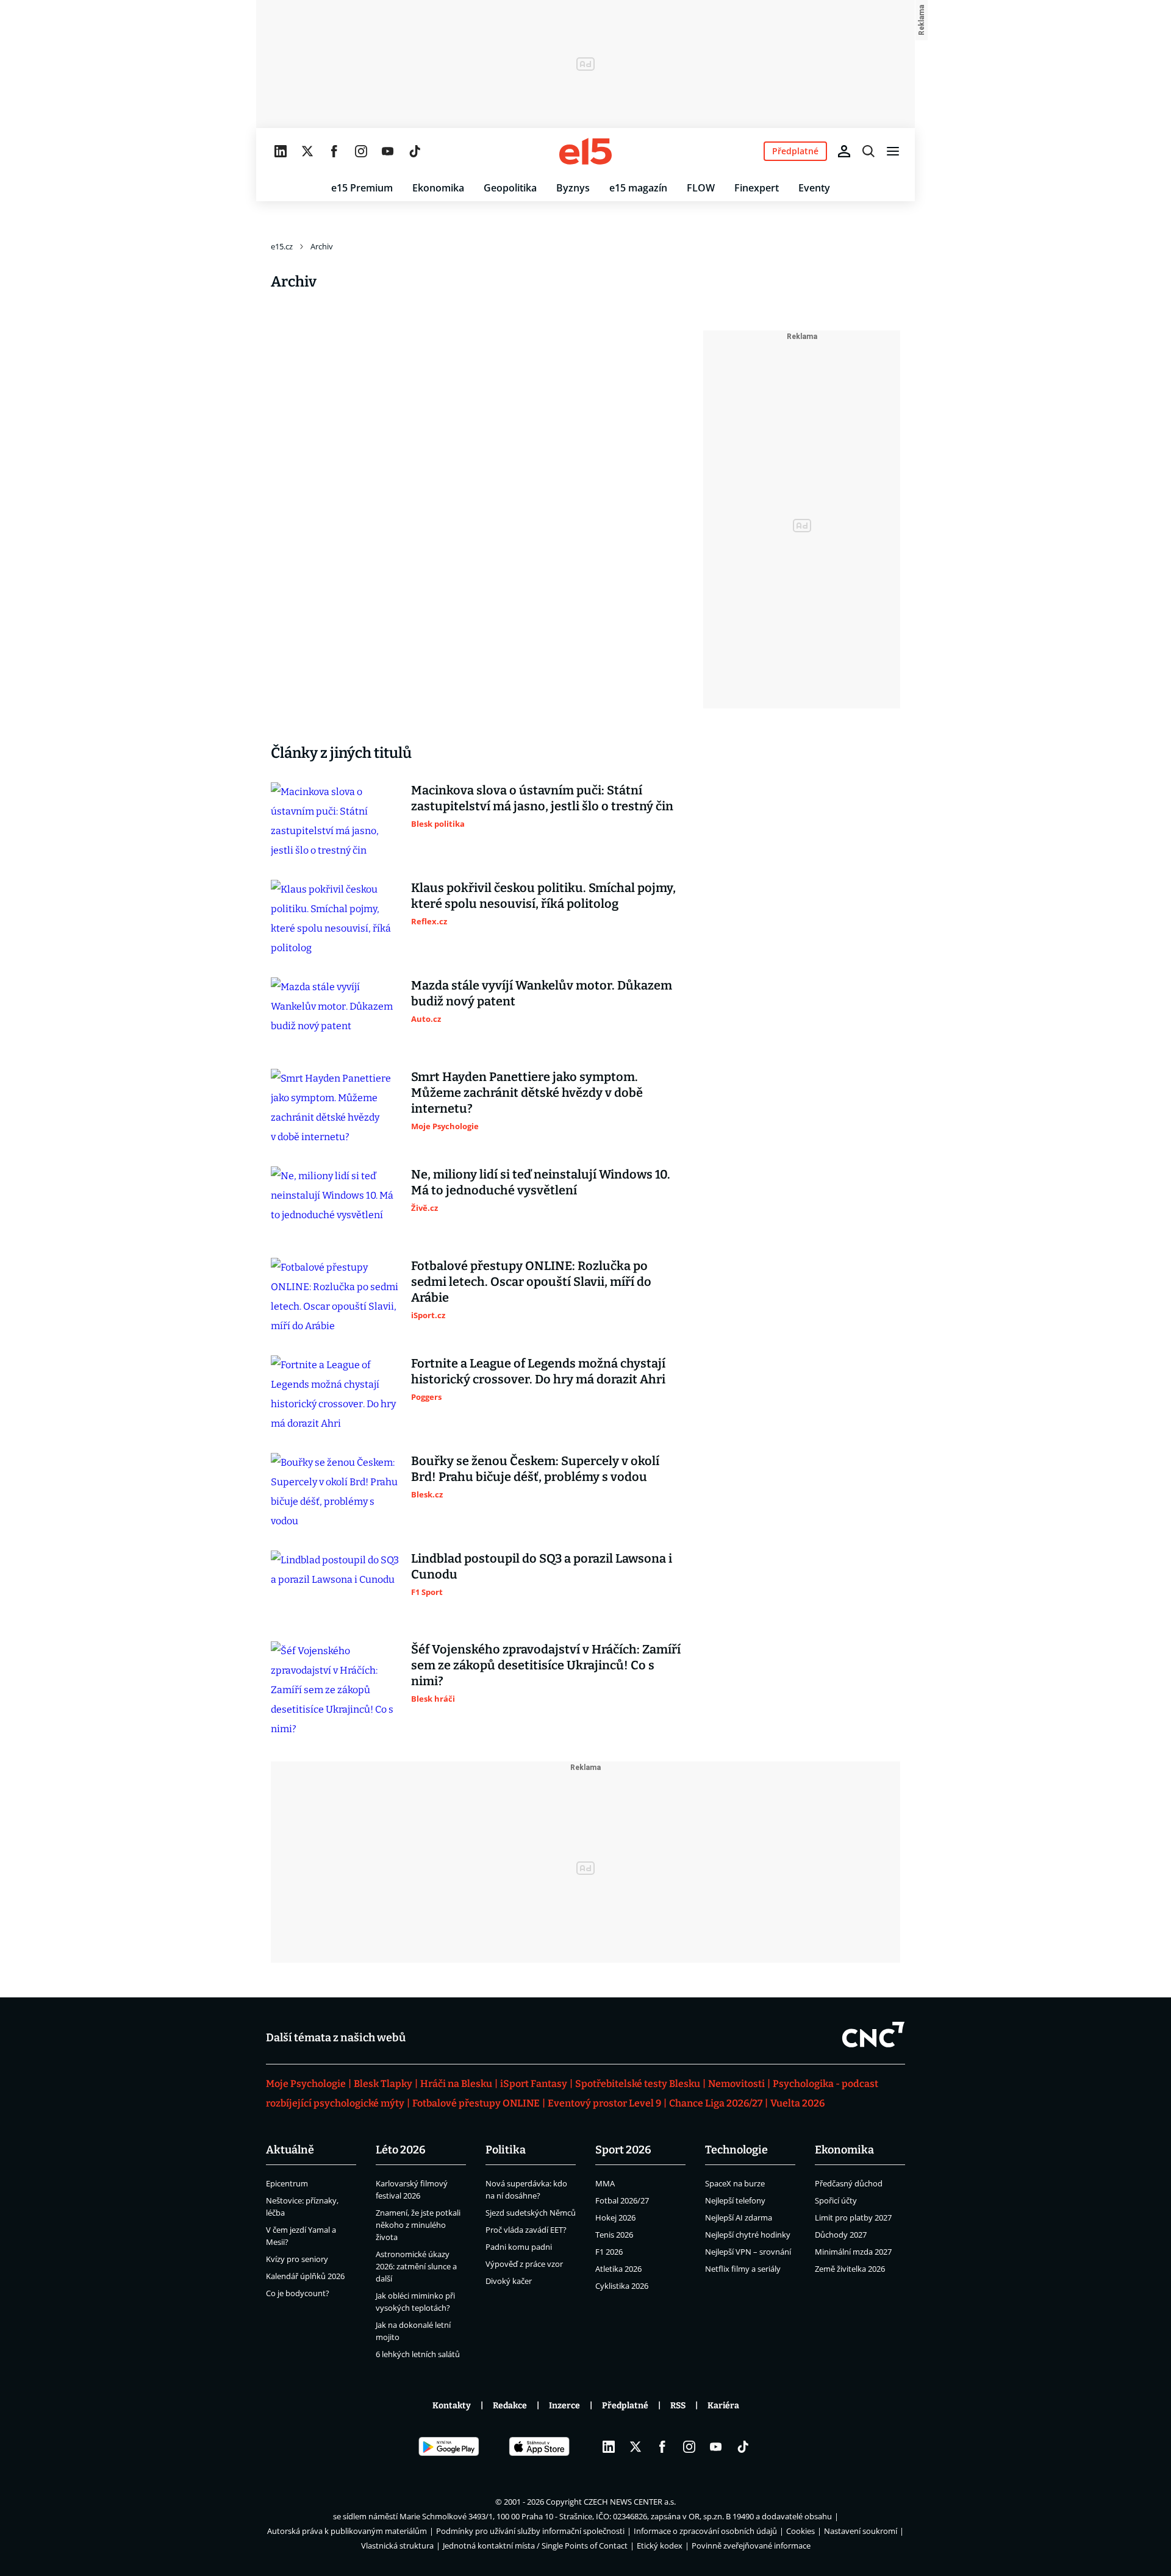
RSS (678, 2406)
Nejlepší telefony (735, 2200)
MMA (605, 2183)
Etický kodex (660, 2546)
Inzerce (564, 2406)
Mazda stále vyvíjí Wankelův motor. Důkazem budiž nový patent (542, 993)
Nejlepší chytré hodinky (748, 2235)
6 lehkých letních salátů (418, 2354)
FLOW (701, 188)
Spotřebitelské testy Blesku (638, 2084)
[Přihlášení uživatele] (844, 151)
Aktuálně (290, 2150)
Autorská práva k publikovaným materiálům (347, 2531)
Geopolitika (510, 188)
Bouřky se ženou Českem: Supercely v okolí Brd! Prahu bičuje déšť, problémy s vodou (535, 1469)
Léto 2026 (401, 2150)
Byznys (573, 188)
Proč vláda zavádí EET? (526, 2230)
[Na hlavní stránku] (585, 151)
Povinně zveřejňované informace (751, 2546)
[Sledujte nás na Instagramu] (361, 151)
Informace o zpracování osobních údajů (705, 2531)
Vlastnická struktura (397, 2546)
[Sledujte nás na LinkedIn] (281, 151)
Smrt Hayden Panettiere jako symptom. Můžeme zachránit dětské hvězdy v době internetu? (527, 1093)
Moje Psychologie (306, 2084)
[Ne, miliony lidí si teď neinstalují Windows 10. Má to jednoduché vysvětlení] (335, 1202)
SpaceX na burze (735, 2183)
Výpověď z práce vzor (524, 2264)
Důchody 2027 (841, 2235)
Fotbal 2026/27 (622, 2200)
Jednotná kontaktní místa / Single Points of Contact (535, 2546)
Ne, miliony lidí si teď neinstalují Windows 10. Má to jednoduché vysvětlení (541, 1182)
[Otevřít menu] (893, 151)
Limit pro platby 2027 (853, 2217)
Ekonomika (438, 188)
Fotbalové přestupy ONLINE (476, 2103)
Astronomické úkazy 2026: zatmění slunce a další (416, 2266)
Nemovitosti (736, 2084)
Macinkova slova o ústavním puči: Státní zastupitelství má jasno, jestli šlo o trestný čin (542, 798)
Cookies (800, 2531)
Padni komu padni (519, 2247)
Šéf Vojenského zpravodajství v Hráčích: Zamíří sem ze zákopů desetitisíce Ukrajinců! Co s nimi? (546, 1665)
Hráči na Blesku (456, 2084)
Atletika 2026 (618, 2269)
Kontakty (452, 2406)
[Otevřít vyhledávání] (868, 151)
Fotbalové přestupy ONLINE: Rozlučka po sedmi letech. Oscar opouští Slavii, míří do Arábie (531, 1282)
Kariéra (723, 2406)
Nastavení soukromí (861, 2531)
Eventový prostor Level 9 (604, 2103)
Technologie (736, 2150)
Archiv (322, 246)
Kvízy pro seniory (297, 2259)
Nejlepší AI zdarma (739, 2217)
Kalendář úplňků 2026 (305, 2276)
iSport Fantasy (534, 2084)
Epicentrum (287, 2183)
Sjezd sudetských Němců (531, 2213)
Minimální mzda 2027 (853, 2252)
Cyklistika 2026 (622, 2286)
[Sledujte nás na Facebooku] (334, 151)
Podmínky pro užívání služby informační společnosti (530, 2531)
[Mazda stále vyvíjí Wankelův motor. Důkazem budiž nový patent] (335, 1013)
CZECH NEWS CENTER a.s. (630, 2502)
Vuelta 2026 (797, 2103)
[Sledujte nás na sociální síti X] (307, 151)
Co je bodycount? (298, 2293)
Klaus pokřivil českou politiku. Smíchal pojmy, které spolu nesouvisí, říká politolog (543, 896)
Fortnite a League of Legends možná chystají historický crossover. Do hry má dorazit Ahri (538, 1371)
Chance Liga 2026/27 (716, 2103)
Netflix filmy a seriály (743, 2269)
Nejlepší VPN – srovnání (748, 2252)
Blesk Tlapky (383, 2084)
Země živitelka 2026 (850, 2269)
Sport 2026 (623, 2150)
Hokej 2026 (615, 2217)
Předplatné (625, 2406)
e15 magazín (638, 188)
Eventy (814, 188)
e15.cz (282, 246)
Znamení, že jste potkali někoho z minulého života (418, 2225)
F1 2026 (609, 2252)
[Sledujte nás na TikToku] (415, 151)
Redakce (510, 2406)
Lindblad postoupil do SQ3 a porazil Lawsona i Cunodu (542, 1566)
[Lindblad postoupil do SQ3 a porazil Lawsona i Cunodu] (335, 1586)
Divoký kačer (509, 2281)
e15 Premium (362, 188)
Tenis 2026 (614, 2235)
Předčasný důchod (849, 2183)
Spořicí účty (836, 2200)
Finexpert (757, 188)
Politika (506, 2150)
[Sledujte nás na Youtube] (388, 151)
